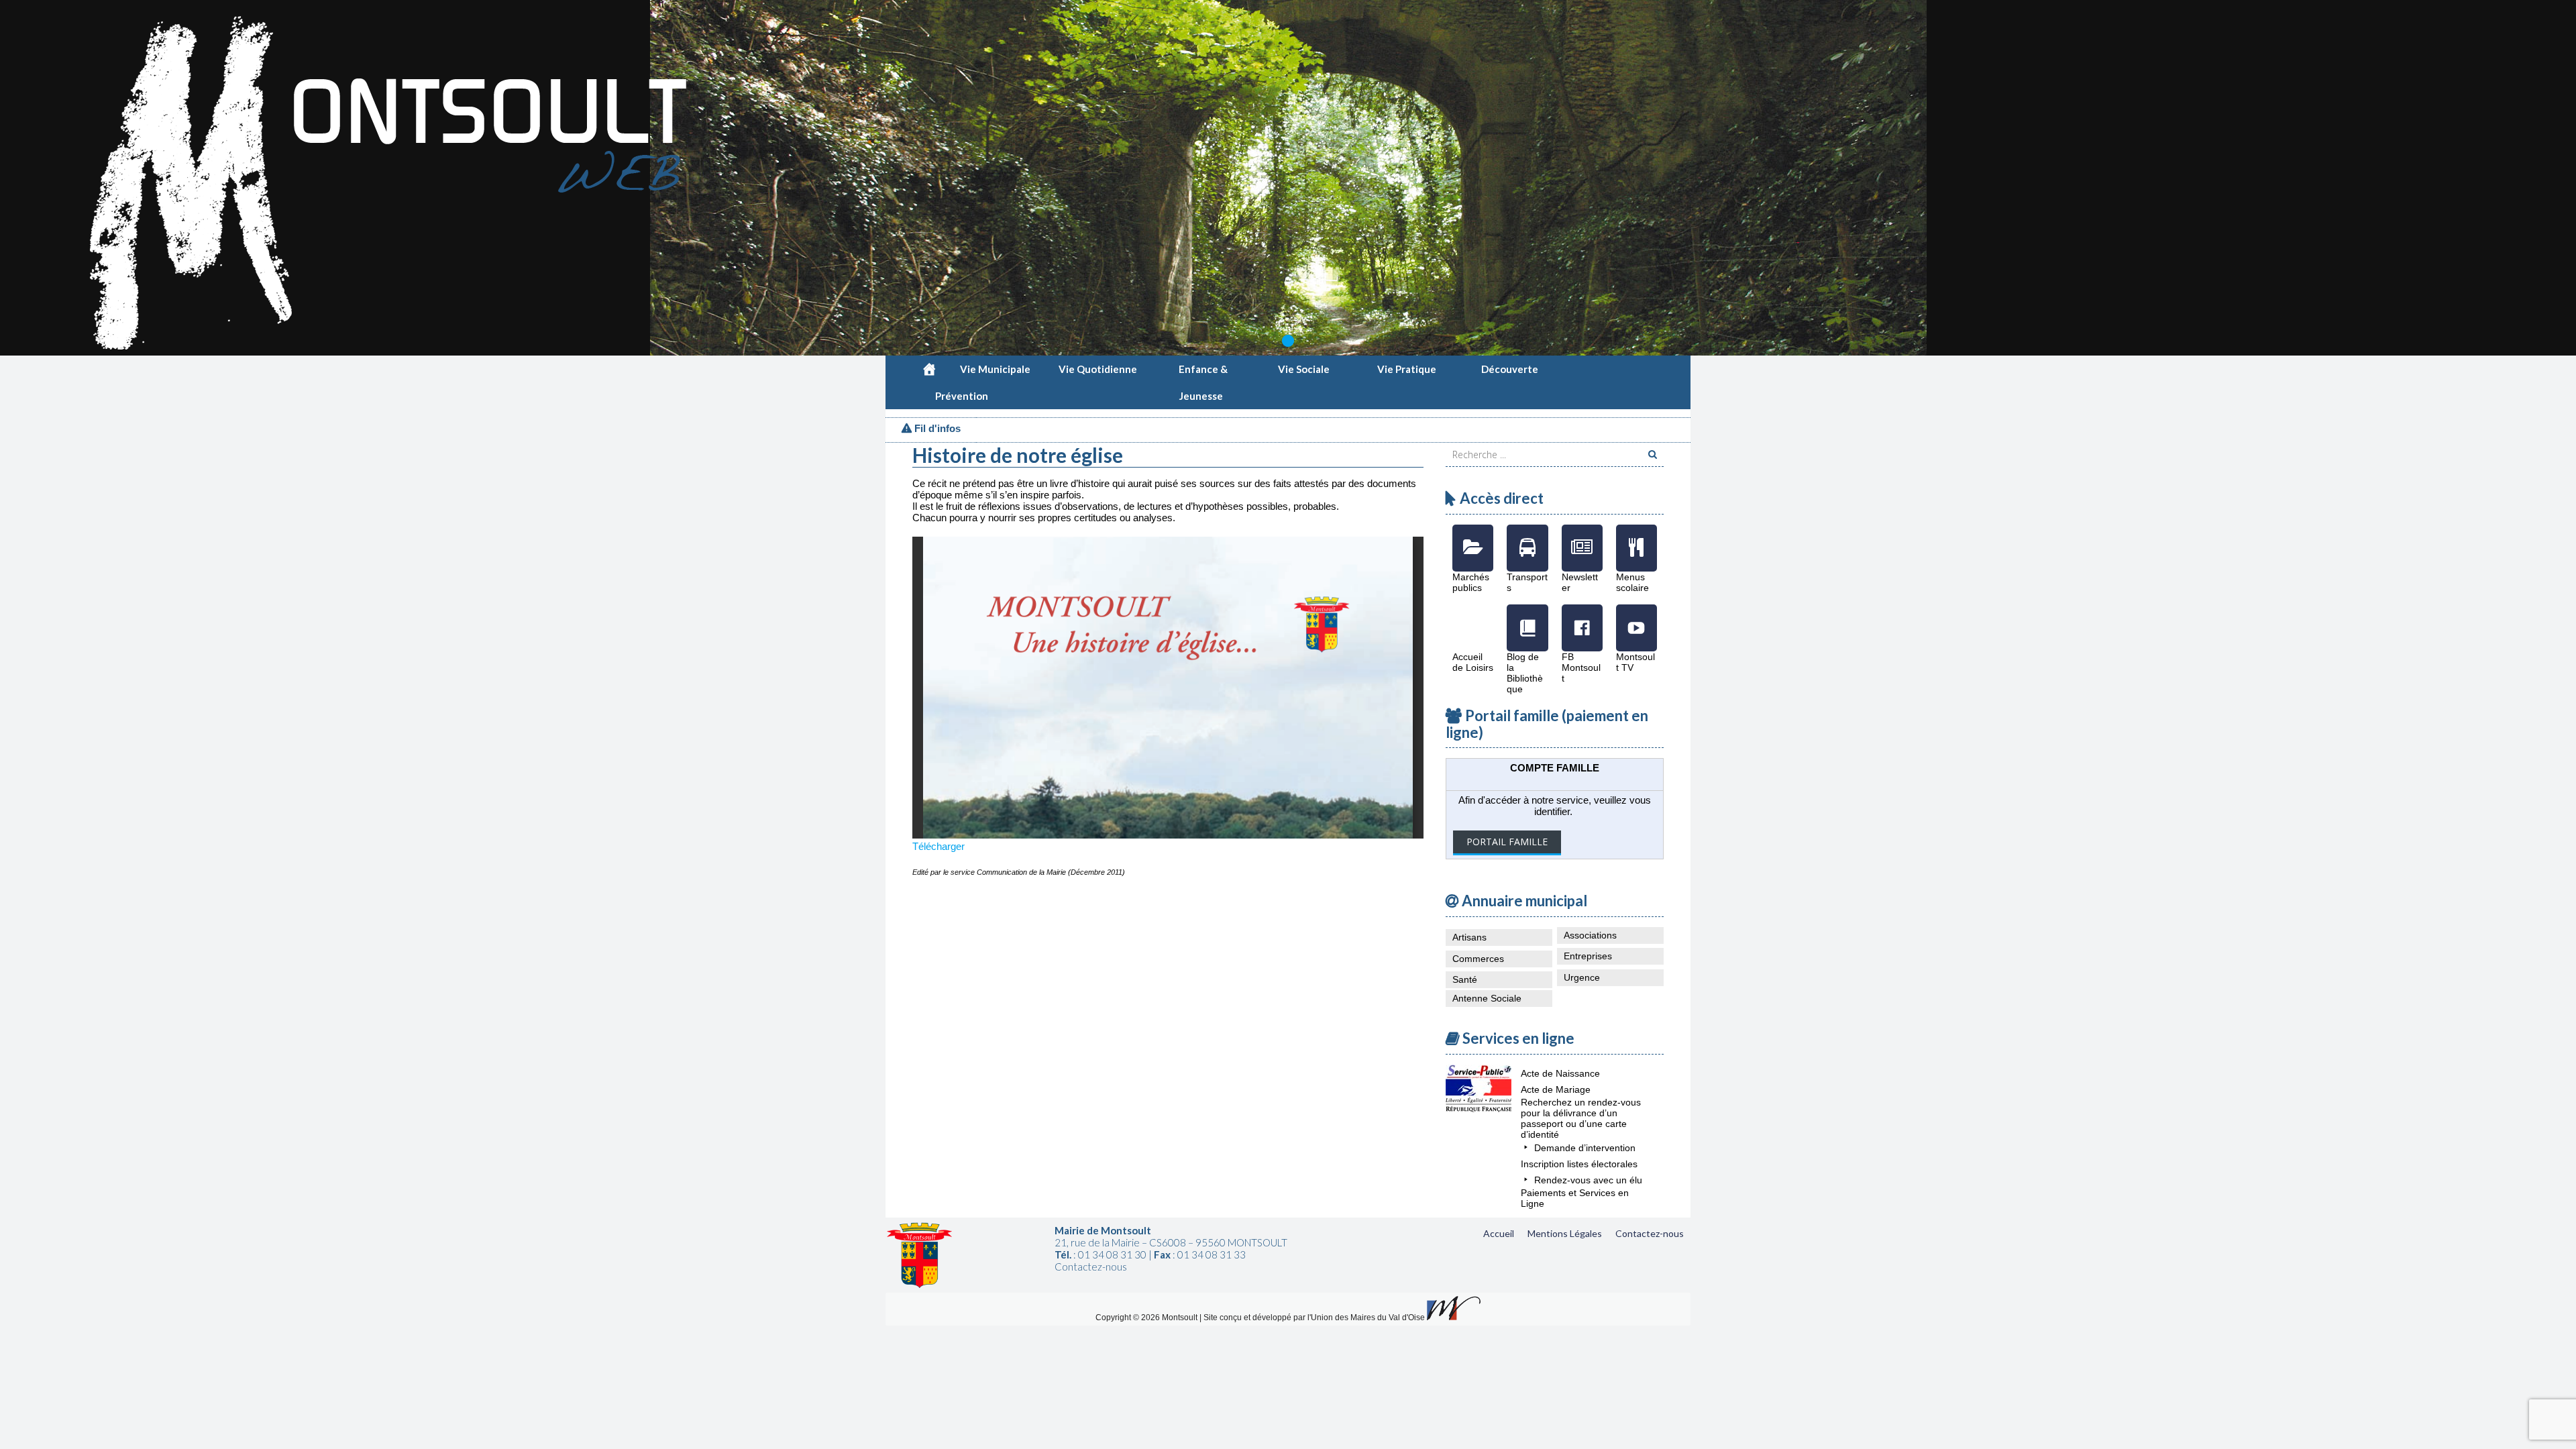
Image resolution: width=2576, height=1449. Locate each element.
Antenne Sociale (1487, 998)
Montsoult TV (1636, 618)
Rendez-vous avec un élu (1588, 1180)
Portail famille (1507, 842)
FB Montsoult (1582, 618)
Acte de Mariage (1556, 1089)
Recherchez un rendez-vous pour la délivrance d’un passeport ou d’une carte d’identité (1581, 1118)
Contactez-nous (1650, 1233)
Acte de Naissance (1560, 1073)
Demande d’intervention (1585, 1148)
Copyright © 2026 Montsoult (1147, 1318)
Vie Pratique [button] (1407, 369)
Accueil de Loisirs (1473, 618)
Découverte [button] (1510, 369)
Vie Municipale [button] (995, 369)
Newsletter (1582, 538)
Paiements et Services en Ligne (1575, 1198)
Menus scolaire (1636, 538)
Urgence (1582, 977)
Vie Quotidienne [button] (1098, 369)
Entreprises (1588, 956)
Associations (1590, 935)
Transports (1527, 538)
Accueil (1499, 1233)
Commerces (1478, 959)
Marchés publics (1473, 538)
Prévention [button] (962, 396)
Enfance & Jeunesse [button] (1203, 373)
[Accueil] (929, 369)
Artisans (1469, 937)
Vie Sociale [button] (1304, 369)
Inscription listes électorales (1579, 1164)
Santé (1465, 979)
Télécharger (938, 846)
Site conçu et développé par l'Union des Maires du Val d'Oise (1314, 1318)
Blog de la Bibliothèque (1527, 618)
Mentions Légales (1565, 1233)
